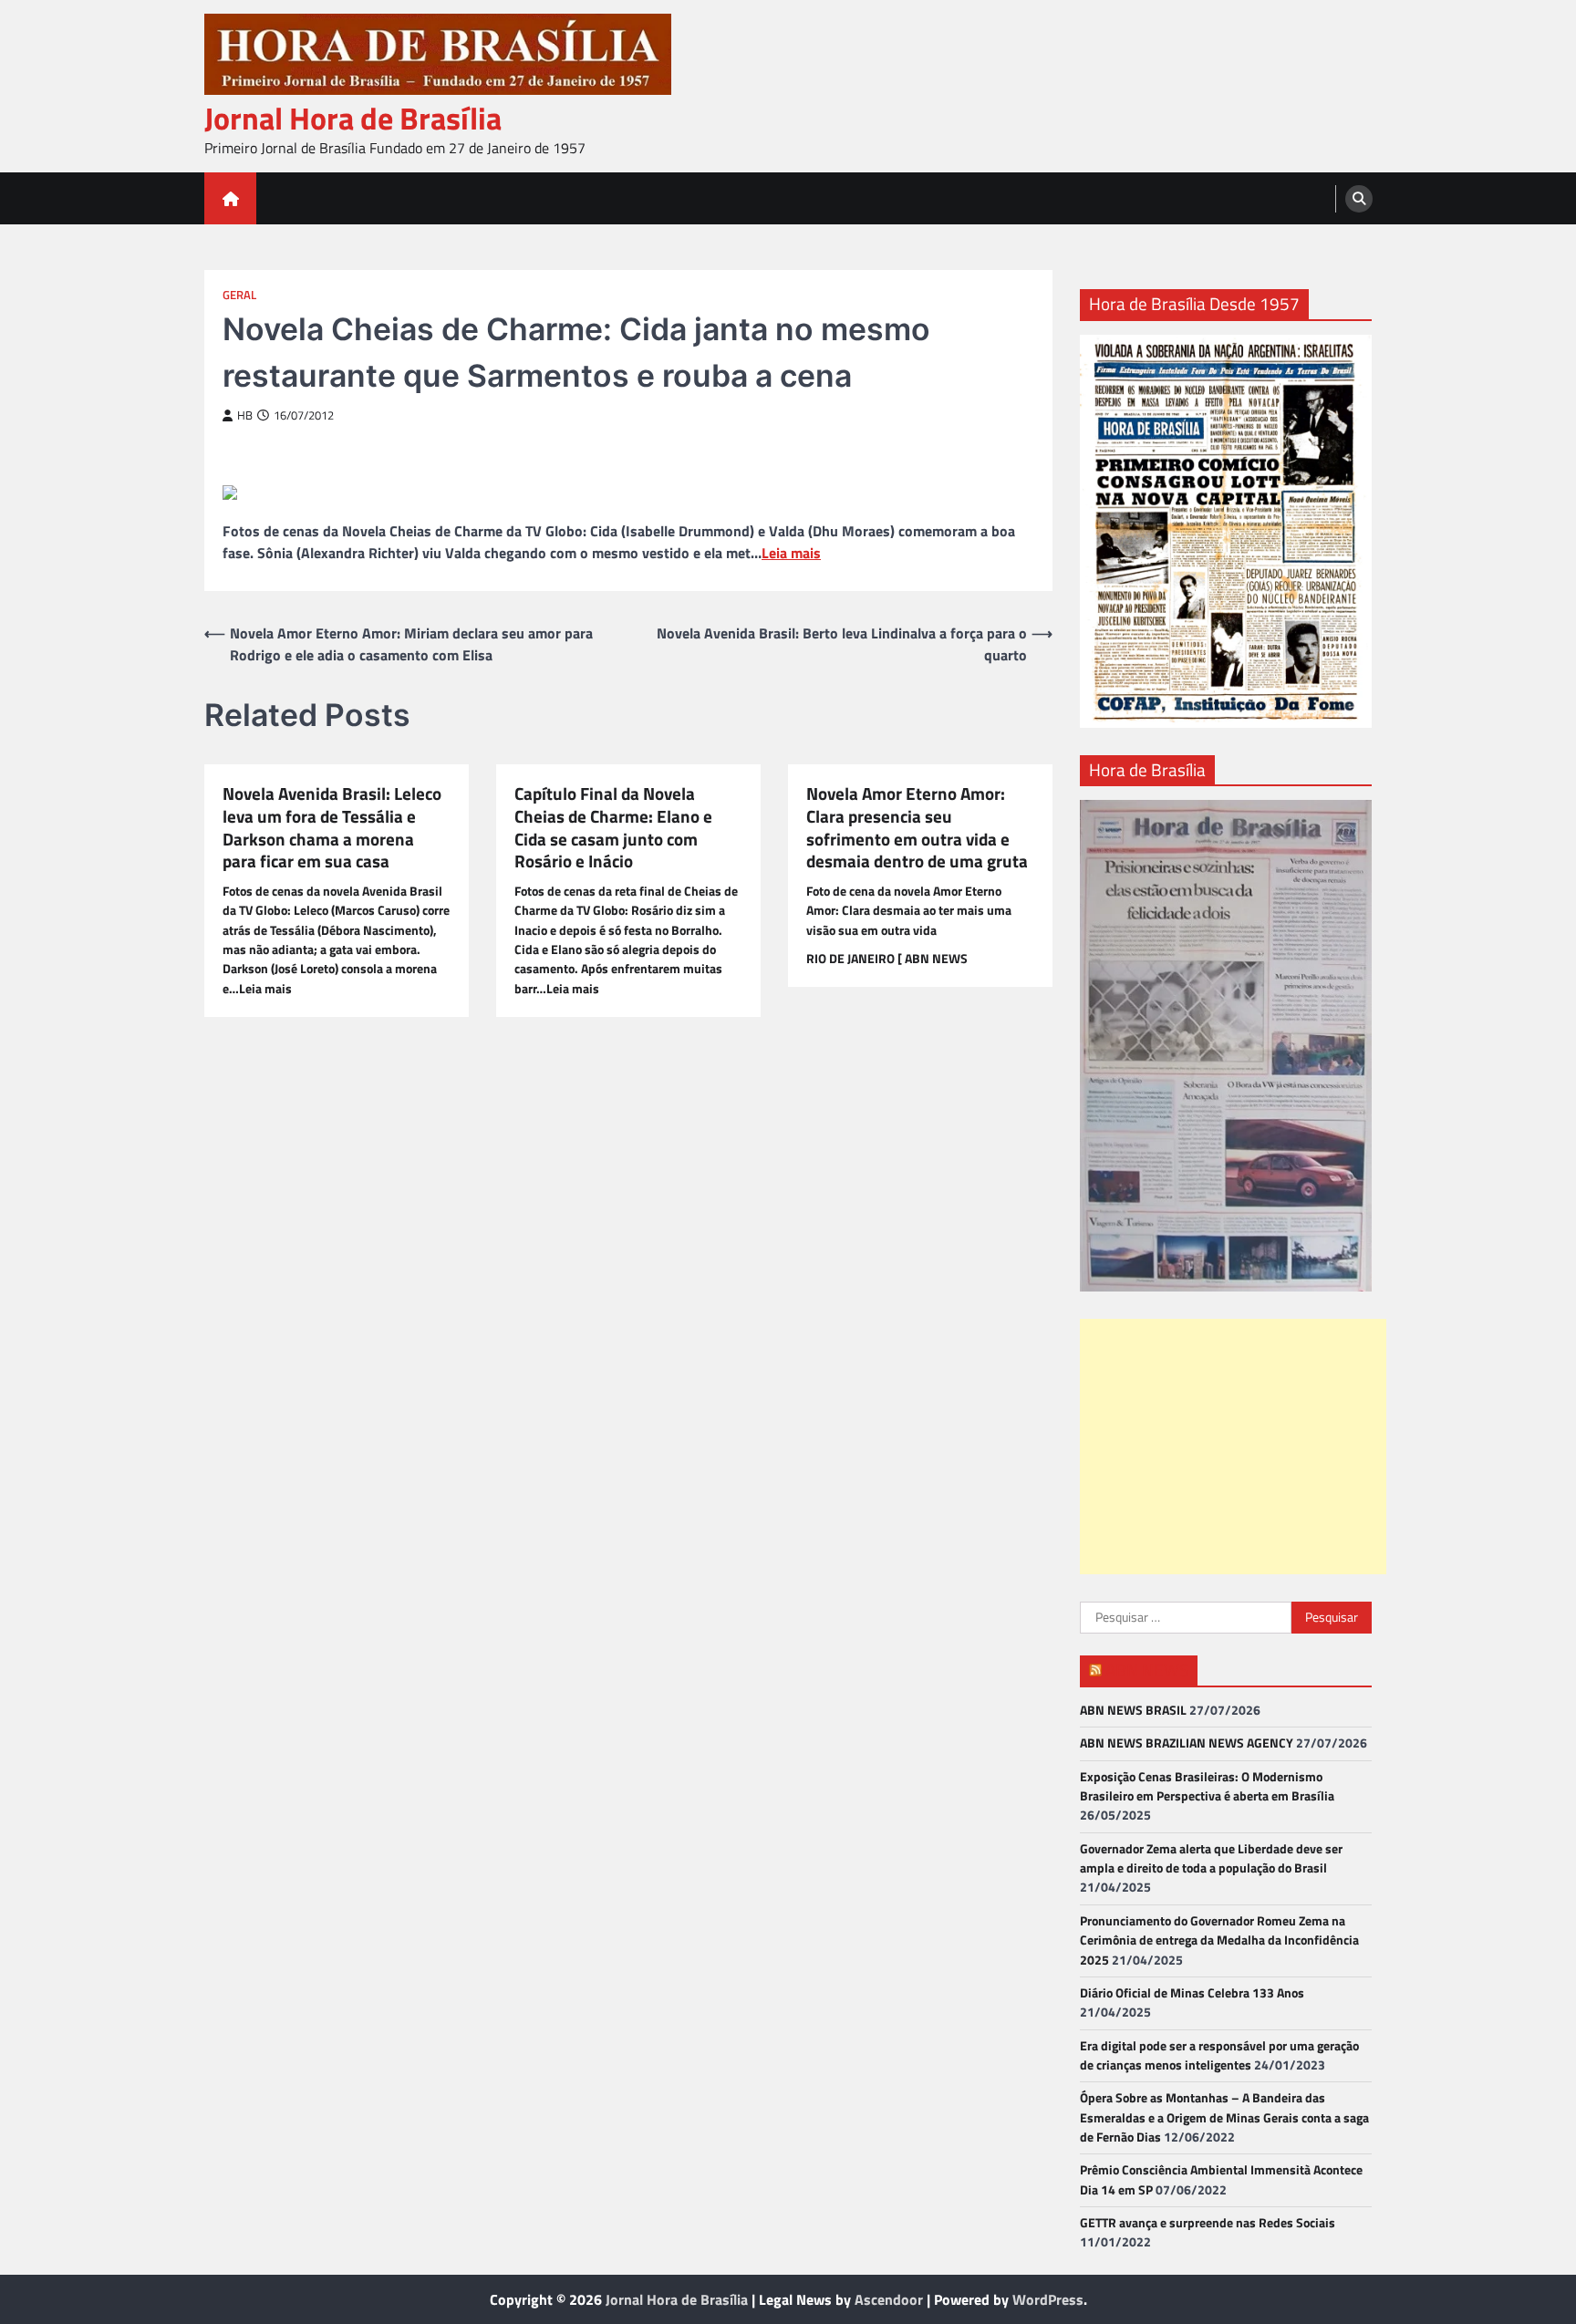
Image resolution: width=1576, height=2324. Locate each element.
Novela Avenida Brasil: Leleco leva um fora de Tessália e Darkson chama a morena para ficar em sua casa (332, 828)
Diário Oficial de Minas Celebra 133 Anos (1192, 1993)
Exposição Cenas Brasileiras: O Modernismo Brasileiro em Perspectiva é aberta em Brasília (1207, 1786)
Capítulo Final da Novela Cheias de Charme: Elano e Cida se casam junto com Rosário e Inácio (613, 828)
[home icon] (230, 198)
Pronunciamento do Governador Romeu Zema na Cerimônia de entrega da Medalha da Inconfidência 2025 (1219, 1940)
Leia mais (791, 553)
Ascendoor (889, 2299)
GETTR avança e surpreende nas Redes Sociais (1208, 2223)
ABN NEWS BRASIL (1133, 1710)
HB (245, 415)
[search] (1359, 199)
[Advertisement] (1233, 1447)
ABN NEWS (1147, 1670)
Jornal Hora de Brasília (353, 118)
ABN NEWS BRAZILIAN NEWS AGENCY (1187, 1743)
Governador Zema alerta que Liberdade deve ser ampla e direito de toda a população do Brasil (1211, 1858)
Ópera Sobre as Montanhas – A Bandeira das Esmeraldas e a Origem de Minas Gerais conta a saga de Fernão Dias (1224, 2117)
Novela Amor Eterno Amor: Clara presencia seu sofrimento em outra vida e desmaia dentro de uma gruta (917, 828)
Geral (239, 295)
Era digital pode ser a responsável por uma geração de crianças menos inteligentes (1219, 2055)
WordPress (1048, 2299)
